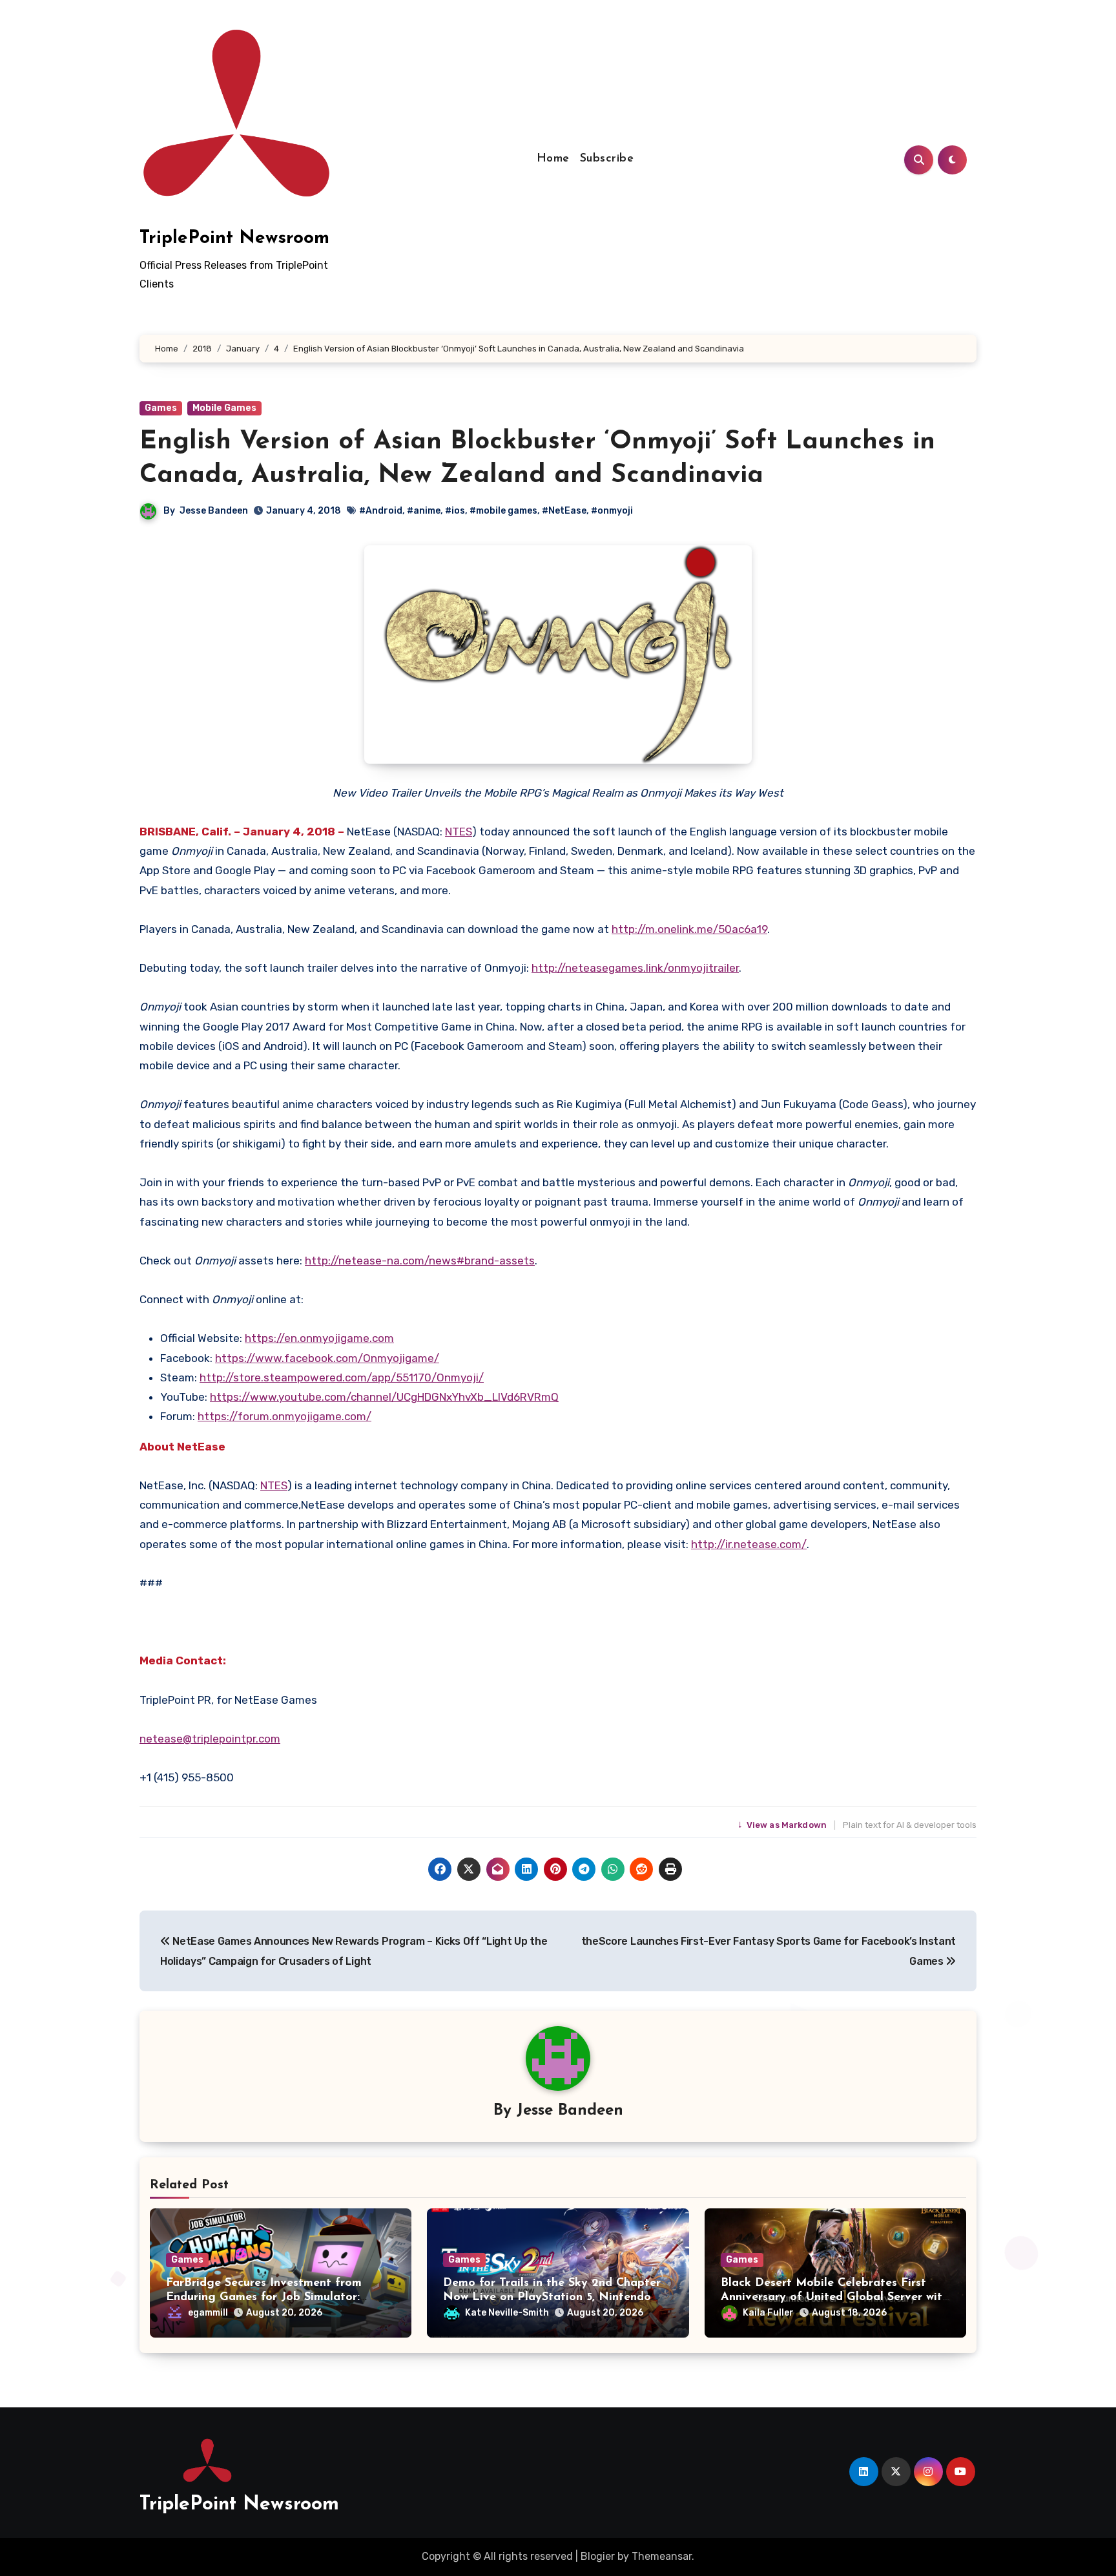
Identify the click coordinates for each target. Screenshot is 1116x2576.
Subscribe (607, 159)
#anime (424, 511)
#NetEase (564, 511)
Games (161, 408)
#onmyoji (612, 511)
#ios (455, 511)
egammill (208, 2313)
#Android (381, 511)
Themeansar (662, 2556)
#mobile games (503, 511)
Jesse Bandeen (214, 511)
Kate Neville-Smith (507, 2313)
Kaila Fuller (768, 2313)
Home (553, 159)
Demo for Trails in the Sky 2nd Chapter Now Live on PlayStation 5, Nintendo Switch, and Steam (552, 2297)
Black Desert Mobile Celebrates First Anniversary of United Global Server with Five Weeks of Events (835, 2297)
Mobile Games (224, 408)
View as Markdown (783, 1825)
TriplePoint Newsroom (234, 238)
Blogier (598, 2556)
